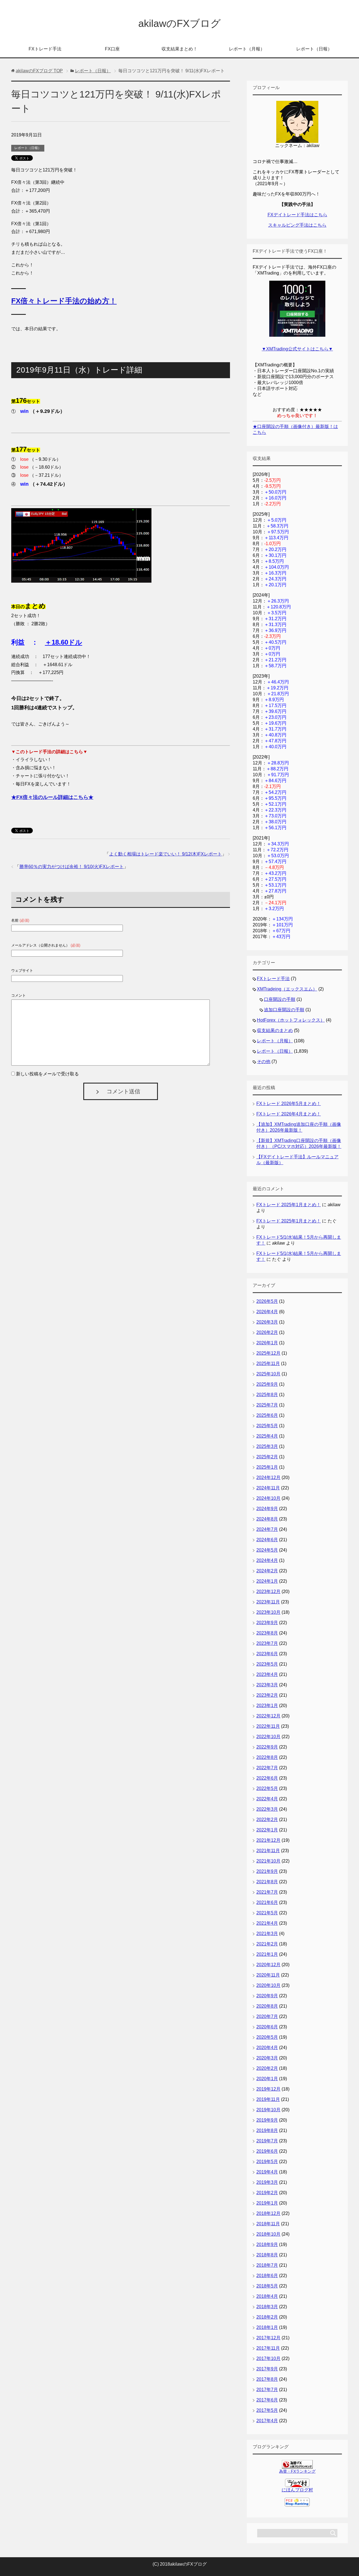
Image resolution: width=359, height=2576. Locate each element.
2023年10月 (268, 1612)
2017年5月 (267, 2410)
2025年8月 (267, 1395)
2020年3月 (267, 2058)
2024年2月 (267, 1571)
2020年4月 (267, 2048)
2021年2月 (267, 1944)
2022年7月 (267, 1768)
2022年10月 (268, 1737)
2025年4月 (267, 1436)
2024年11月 (268, 1488)
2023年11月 (268, 1602)
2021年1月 (267, 1954)
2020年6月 (267, 2027)
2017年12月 (268, 2338)
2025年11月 (268, 1363)
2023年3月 (267, 1685)
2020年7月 (267, 2016)
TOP (39, 71)
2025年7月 (267, 1405)
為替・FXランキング (297, 2471)
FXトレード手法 (45, 49)
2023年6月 (267, 1654)
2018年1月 (267, 2327)
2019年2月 (267, 2193)
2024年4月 (267, 1560)
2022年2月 (267, 1820)
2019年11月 (268, 2099)
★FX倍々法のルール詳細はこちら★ (52, 797)
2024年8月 (267, 1519)
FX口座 (112, 49)
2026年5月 (267, 1301)
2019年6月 (267, 2151)
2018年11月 (268, 2224)
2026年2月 (267, 1332)
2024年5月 (267, 1550)
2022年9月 (267, 1747)
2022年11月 (268, 1726)
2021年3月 (267, 1934)
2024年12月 (268, 1478)
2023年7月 (267, 1643)
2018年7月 (267, 2265)
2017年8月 (267, 2379)
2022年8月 (267, 1757)
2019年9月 (267, 2120)
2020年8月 (267, 2006)
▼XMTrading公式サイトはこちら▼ (297, 349)
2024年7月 (267, 1529)
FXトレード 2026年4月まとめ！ (289, 1114)
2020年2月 (267, 2068)
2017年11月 (268, 2348)
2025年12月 (268, 1353)
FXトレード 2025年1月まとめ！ (289, 1205)
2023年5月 (267, 1664)
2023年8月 (267, 1633)
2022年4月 (267, 1799)
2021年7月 (267, 1892)
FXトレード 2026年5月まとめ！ (289, 1104)
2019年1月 (267, 2203)
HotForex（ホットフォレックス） (291, 1020)
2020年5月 (267, 2037)
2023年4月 (267, 1674)
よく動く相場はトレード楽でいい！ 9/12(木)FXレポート (165, 854)
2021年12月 (268, 1840)
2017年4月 (267, 2421)
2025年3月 (267, 1446)
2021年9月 (267, 1871)
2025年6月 (267, 1415)
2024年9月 (267, 1509)
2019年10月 (268, 2110)
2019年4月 (267, 2172)
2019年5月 (267, 2162)
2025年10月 (268, 1374)
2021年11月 (268, 1851)
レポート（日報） (314, 49)
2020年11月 (268, 1975)
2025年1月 (267, 1467)
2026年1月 (267, 1343)
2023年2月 (267, 1695)
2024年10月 (268, 1498)
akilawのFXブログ (179, 23)
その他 (264, 1062)
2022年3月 (267, 1809)
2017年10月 (268, 2358)
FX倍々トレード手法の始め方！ (64, 301)
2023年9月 (267, 1623)
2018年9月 (267, 2244)
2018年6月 (267, 2276)
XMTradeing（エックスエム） (287, 989)
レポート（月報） (247, 49)
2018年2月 (267, 2317)
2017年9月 (267, 2369)
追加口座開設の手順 (284, 1010)
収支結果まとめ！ (179, 49)
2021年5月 (267, 1913)
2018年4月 (267, 2296)
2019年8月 (267, 2130)
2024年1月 (267, 1581)
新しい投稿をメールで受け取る (47, 1074)
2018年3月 (267, 2307)
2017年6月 (267, 2400)
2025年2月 (267, 1457)
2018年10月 (268, 2234)
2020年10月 (268, 1985)
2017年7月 (267, 2390)
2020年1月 (267, 2079)
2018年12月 (268, 2213)
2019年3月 (267, 2182)
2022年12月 (268, 1716)
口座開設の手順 (280, 999)
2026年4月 (267, 1312)
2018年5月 (267, 2286)
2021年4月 (267, 1923)
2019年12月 (268, 2089)
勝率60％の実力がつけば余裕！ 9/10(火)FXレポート (72, 867)
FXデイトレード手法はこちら (297, 215)
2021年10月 (268, 1861)
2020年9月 (267, 1996)
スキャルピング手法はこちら (297, 225)
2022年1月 (267, 1830)
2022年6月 (267, 1778)
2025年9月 (267, 1384)
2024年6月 (267, 1540)
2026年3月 (267, 1322)
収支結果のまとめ (275, 1030)
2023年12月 (268, 1592)
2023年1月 (267, 1706)
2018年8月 (267, 2255)
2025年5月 (267, 1426)
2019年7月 (267, 2141)
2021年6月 (267, 1902)
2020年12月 (268, 1965)
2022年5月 (267, 1788)
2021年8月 (267, 1882)
